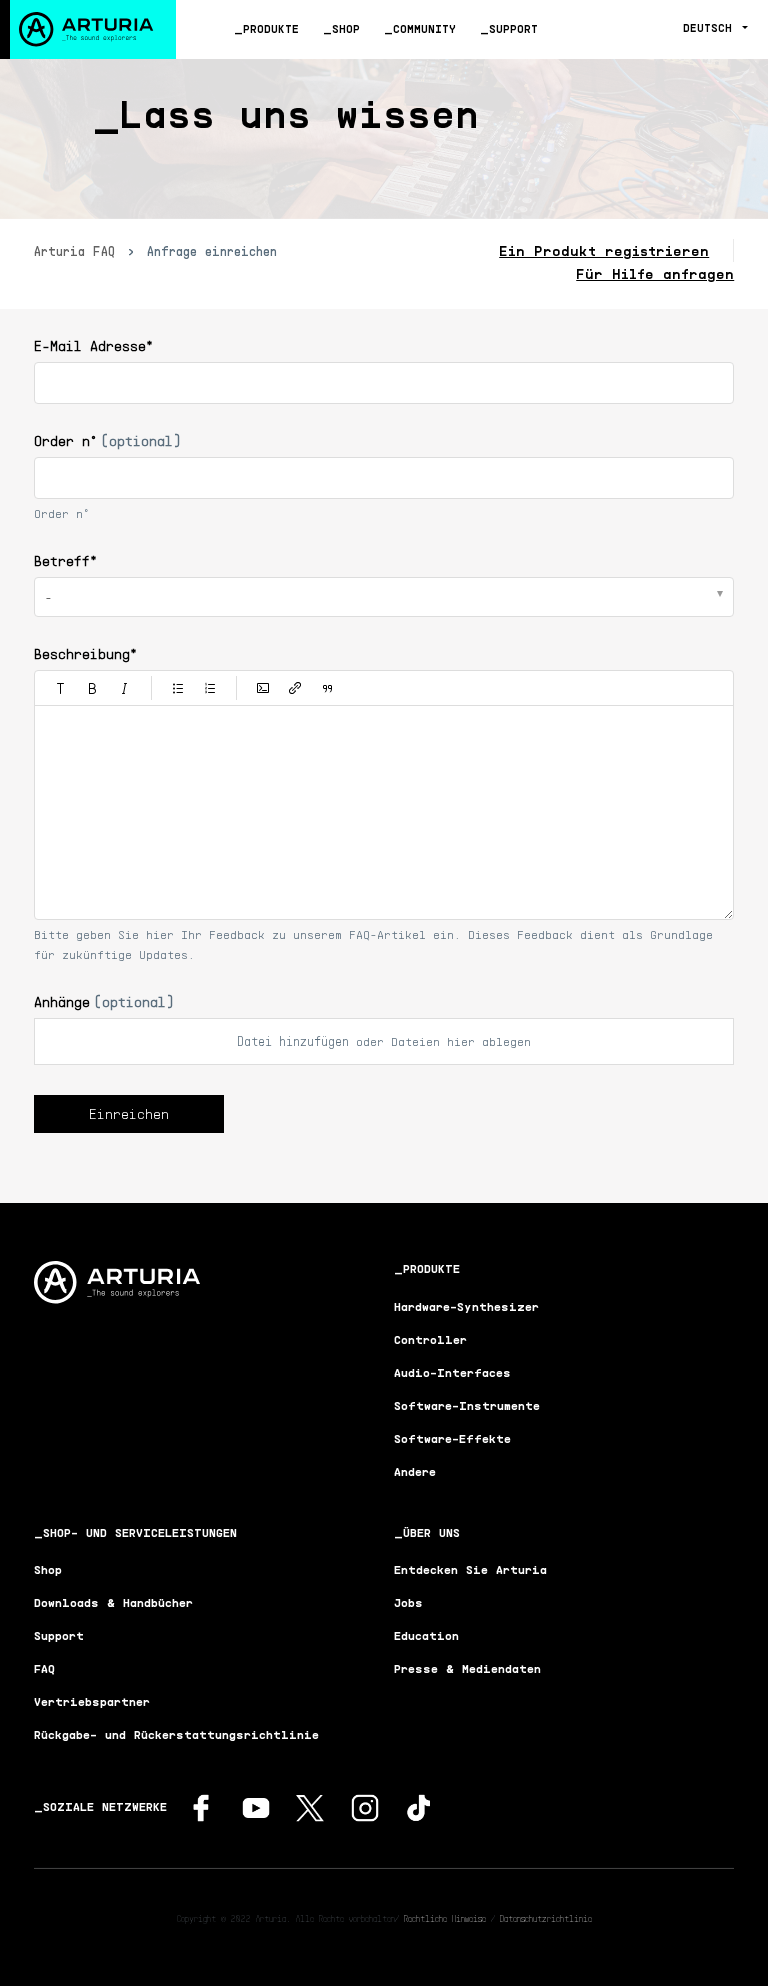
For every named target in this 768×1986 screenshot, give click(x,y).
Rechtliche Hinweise (445, 1918)
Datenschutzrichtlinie (546, 1918)
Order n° (107, 440)
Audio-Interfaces (452, 1372)
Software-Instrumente (467, 1405)
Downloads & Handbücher (113, 1602)
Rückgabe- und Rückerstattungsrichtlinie (176, 1734)
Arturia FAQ (74, 251)
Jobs (408, 1602)
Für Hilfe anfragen (655, 273)
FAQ (44, 1668)
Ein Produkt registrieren (604, 250)
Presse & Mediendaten (467, 1668)
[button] (61, 688)
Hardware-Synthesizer (466, 1306)
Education (426, 1635)
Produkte (271, 28)
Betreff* (65, 560)
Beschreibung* (85, 653)
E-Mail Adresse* (93, 345)
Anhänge (104, 1001)
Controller (430, 1339)
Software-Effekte (452, 1438)
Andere (415, 1471)
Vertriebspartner (92, 1701)
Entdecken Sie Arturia (470, 1569)
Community (424, 28)
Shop (346, 28)
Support (513, 28)
